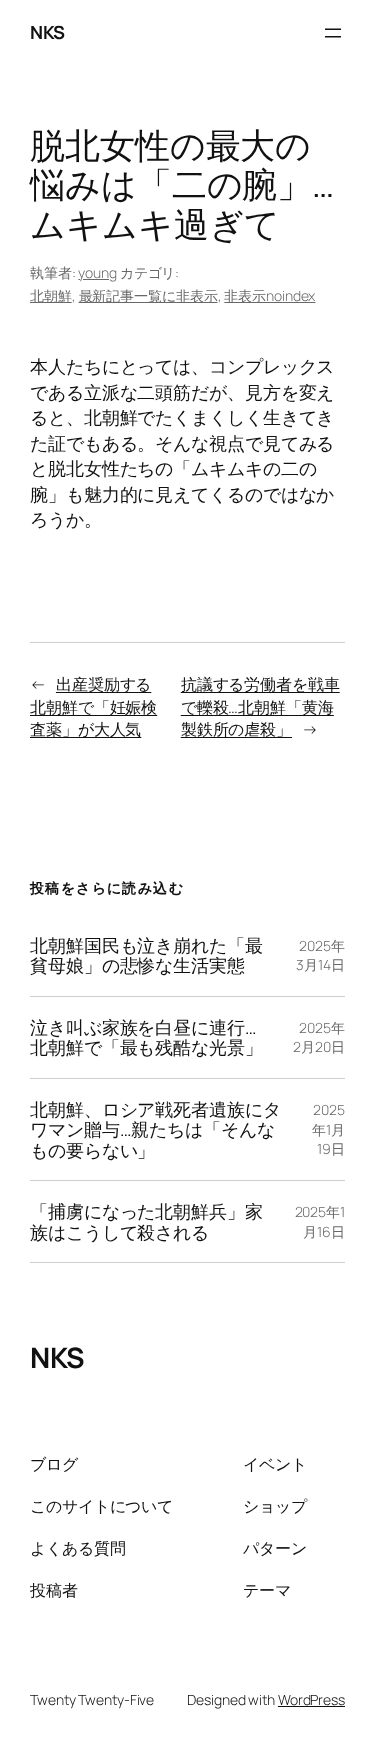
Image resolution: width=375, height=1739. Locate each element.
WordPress (311, 1699)
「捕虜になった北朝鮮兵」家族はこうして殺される (146, 1221)
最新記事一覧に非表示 (148, 295)
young (97, 272)
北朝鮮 (51, 295)
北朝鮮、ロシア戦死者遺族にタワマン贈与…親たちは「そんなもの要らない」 (155, 1129)
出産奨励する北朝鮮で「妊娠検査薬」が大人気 (93, 706)
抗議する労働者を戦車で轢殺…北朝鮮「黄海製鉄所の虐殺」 (260, 706)
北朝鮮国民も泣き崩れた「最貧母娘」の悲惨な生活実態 (146, 955)
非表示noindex (269, 295)
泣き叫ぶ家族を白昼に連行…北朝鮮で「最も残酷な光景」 (146, 1037)
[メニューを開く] (333, 33)
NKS (47, 32)
